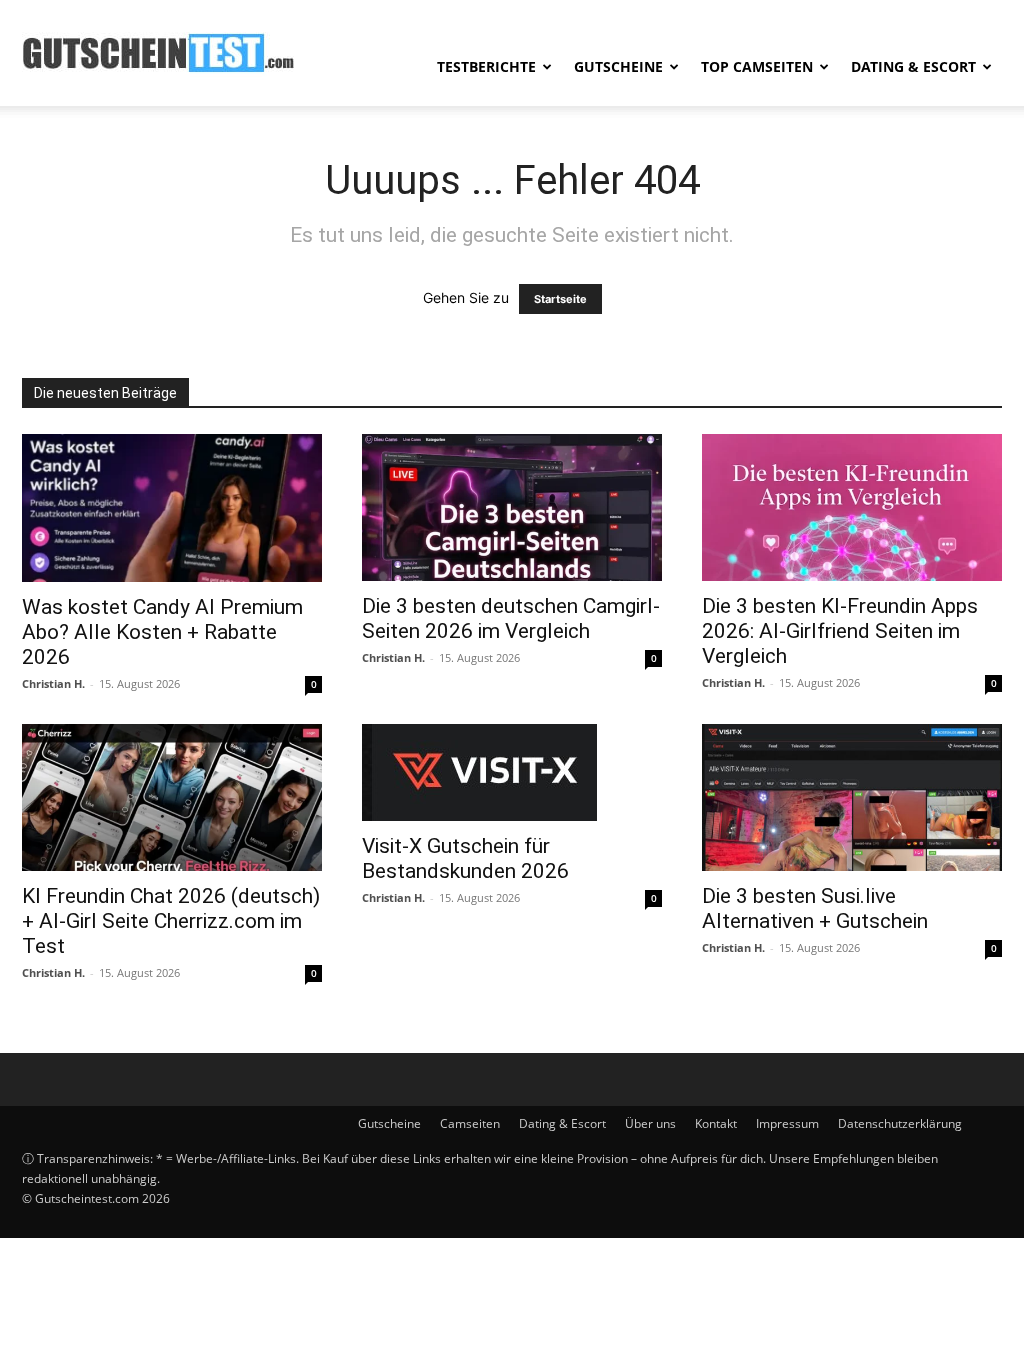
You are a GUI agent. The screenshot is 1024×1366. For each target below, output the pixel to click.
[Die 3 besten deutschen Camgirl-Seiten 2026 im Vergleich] (512, 507)
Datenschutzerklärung (900, 1123)
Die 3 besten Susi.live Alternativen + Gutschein (815, 908)
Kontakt (716, 1123)
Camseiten (470, 1123)
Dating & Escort (913, 66)
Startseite (560, 299)
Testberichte (486, 66)
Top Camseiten (757, 66)
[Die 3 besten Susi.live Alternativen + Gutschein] (852, 797)
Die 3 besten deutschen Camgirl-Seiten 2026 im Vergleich (511, 618)
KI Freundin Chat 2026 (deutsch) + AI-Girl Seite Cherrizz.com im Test (171, 921)
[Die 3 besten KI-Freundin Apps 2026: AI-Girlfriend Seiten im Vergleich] (852, 507)
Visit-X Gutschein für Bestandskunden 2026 (465, 858)
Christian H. (53, 683)
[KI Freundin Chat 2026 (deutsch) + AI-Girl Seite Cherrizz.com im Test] (172, 797)
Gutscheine (618, 66)
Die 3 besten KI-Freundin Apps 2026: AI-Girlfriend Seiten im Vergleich (840, 631)
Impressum (787, 1123)
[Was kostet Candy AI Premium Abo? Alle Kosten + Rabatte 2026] (172, 508)
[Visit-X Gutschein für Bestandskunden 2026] (512, 772)
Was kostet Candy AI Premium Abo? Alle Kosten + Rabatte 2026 (162, 632)
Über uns (650, 1123)
